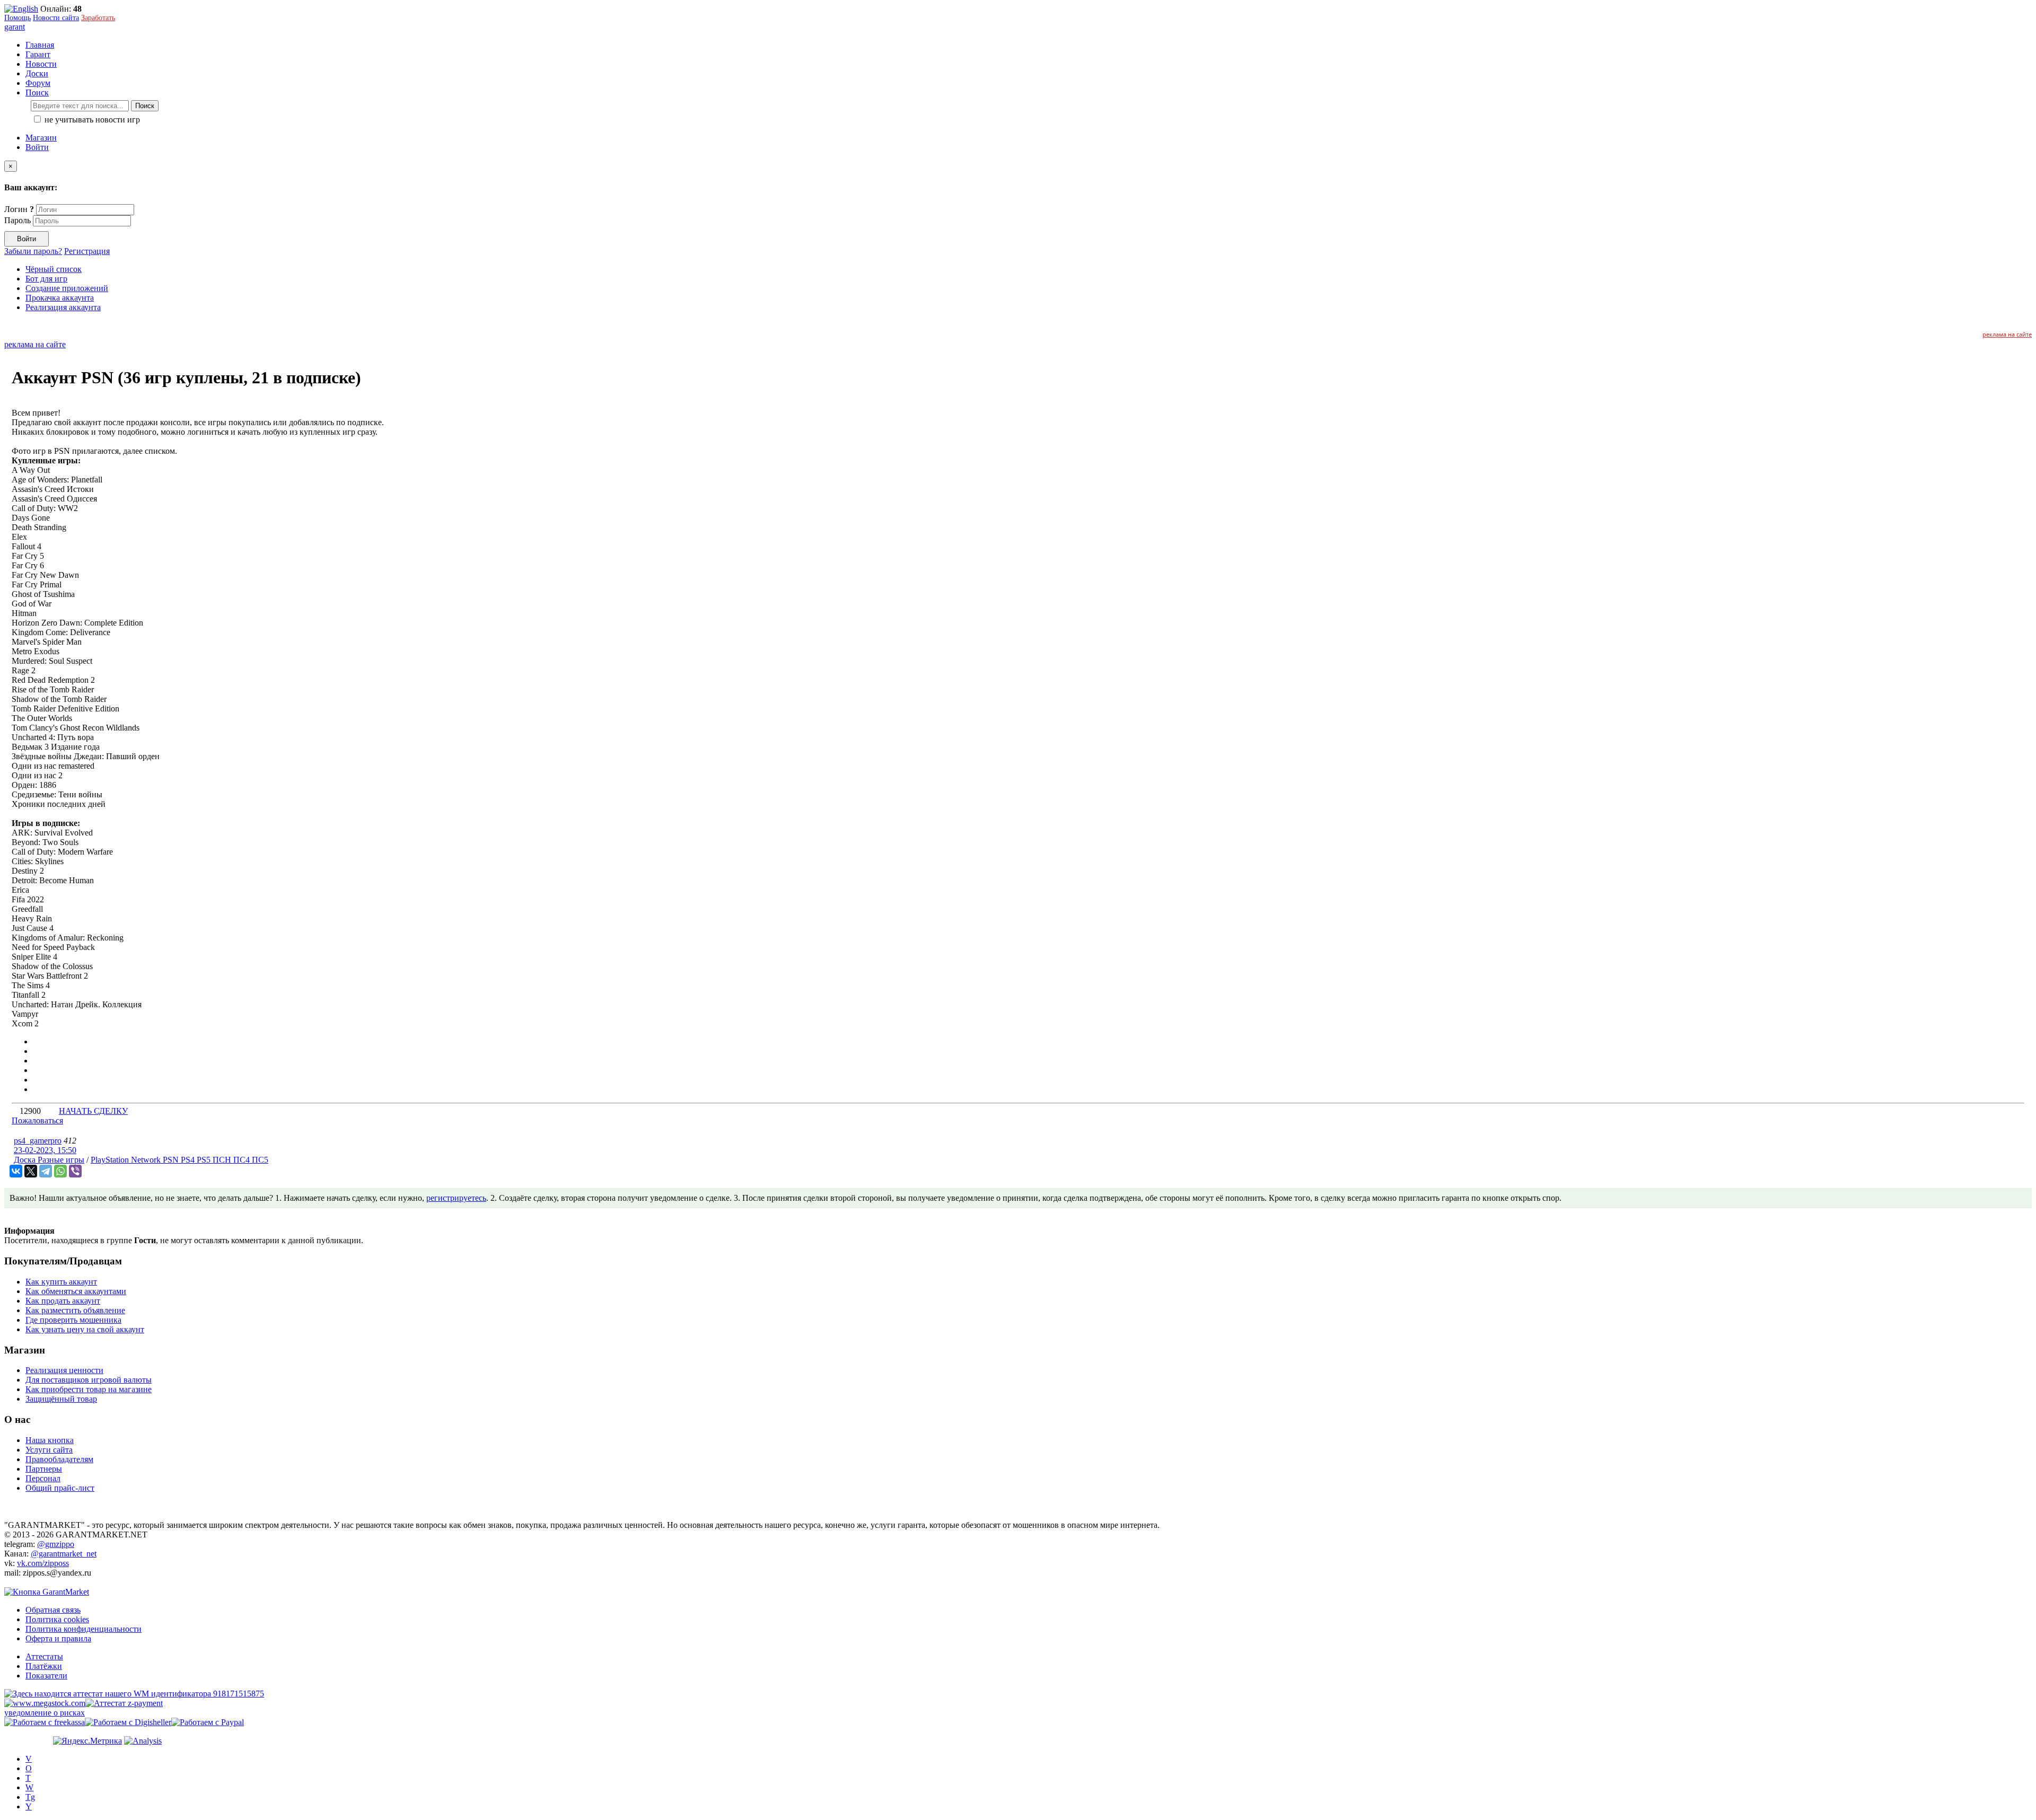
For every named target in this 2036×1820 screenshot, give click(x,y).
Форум (38, 83)
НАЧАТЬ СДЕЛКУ (93, 1111)
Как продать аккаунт (63, 1301)
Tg (30, 1797)
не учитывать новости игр (91, 120)
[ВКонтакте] (16, 1171)
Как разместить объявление (75, 1310)
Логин (19, 209)
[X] (31, 1171)
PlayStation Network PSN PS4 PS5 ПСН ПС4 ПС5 (179, 1160)
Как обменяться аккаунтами (76, 1291)
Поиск (145, 106)
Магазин (41, 138)
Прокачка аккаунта (60, 298)
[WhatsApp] (60, 1171)
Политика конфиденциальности (84, 1629)
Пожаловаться (37, 1120)
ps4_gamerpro (38, 1141)
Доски (37, 73)
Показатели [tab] (46, 1676)
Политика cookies (57, 1619)
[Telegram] (46, 1171)
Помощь (17, 18)
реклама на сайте (2007, 334)
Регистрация (87, 251)
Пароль (17, 220)
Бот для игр (46, 279)
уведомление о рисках (45, 1713)
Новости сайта (56, 18)
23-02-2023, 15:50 (45, 1150)
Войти (37, 147)
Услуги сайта (49, 1450)
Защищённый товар (61, 1399)
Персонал (43, 1478)
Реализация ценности (64, 1370)
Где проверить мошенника (73, 1320)
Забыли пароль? (33, 251)
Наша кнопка (50, 1440)
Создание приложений (67, 288)
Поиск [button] (37, 93)
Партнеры (44, 1469)
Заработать (98, 18)
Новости (41, 64)
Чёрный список (54, 269)
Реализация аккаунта (63, 307)
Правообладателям (59, 1459)
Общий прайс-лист (60, 1488)
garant (15, 27)
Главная (40, 45)
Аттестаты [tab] (44, 1656)
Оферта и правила (58, 1638)
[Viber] (75, 1171)
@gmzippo (56, 1544)
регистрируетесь (456, 1198)
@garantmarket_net (64, 1554)
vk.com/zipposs (43, 1563)
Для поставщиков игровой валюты (89, 1380)
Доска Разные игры (49, 1160)
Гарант (38, 54)
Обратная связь (53, 1610)
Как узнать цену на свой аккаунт (85, 1329)
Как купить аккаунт (61, 1282)
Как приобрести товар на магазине (89, 1389)
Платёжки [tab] (44, 1666)
